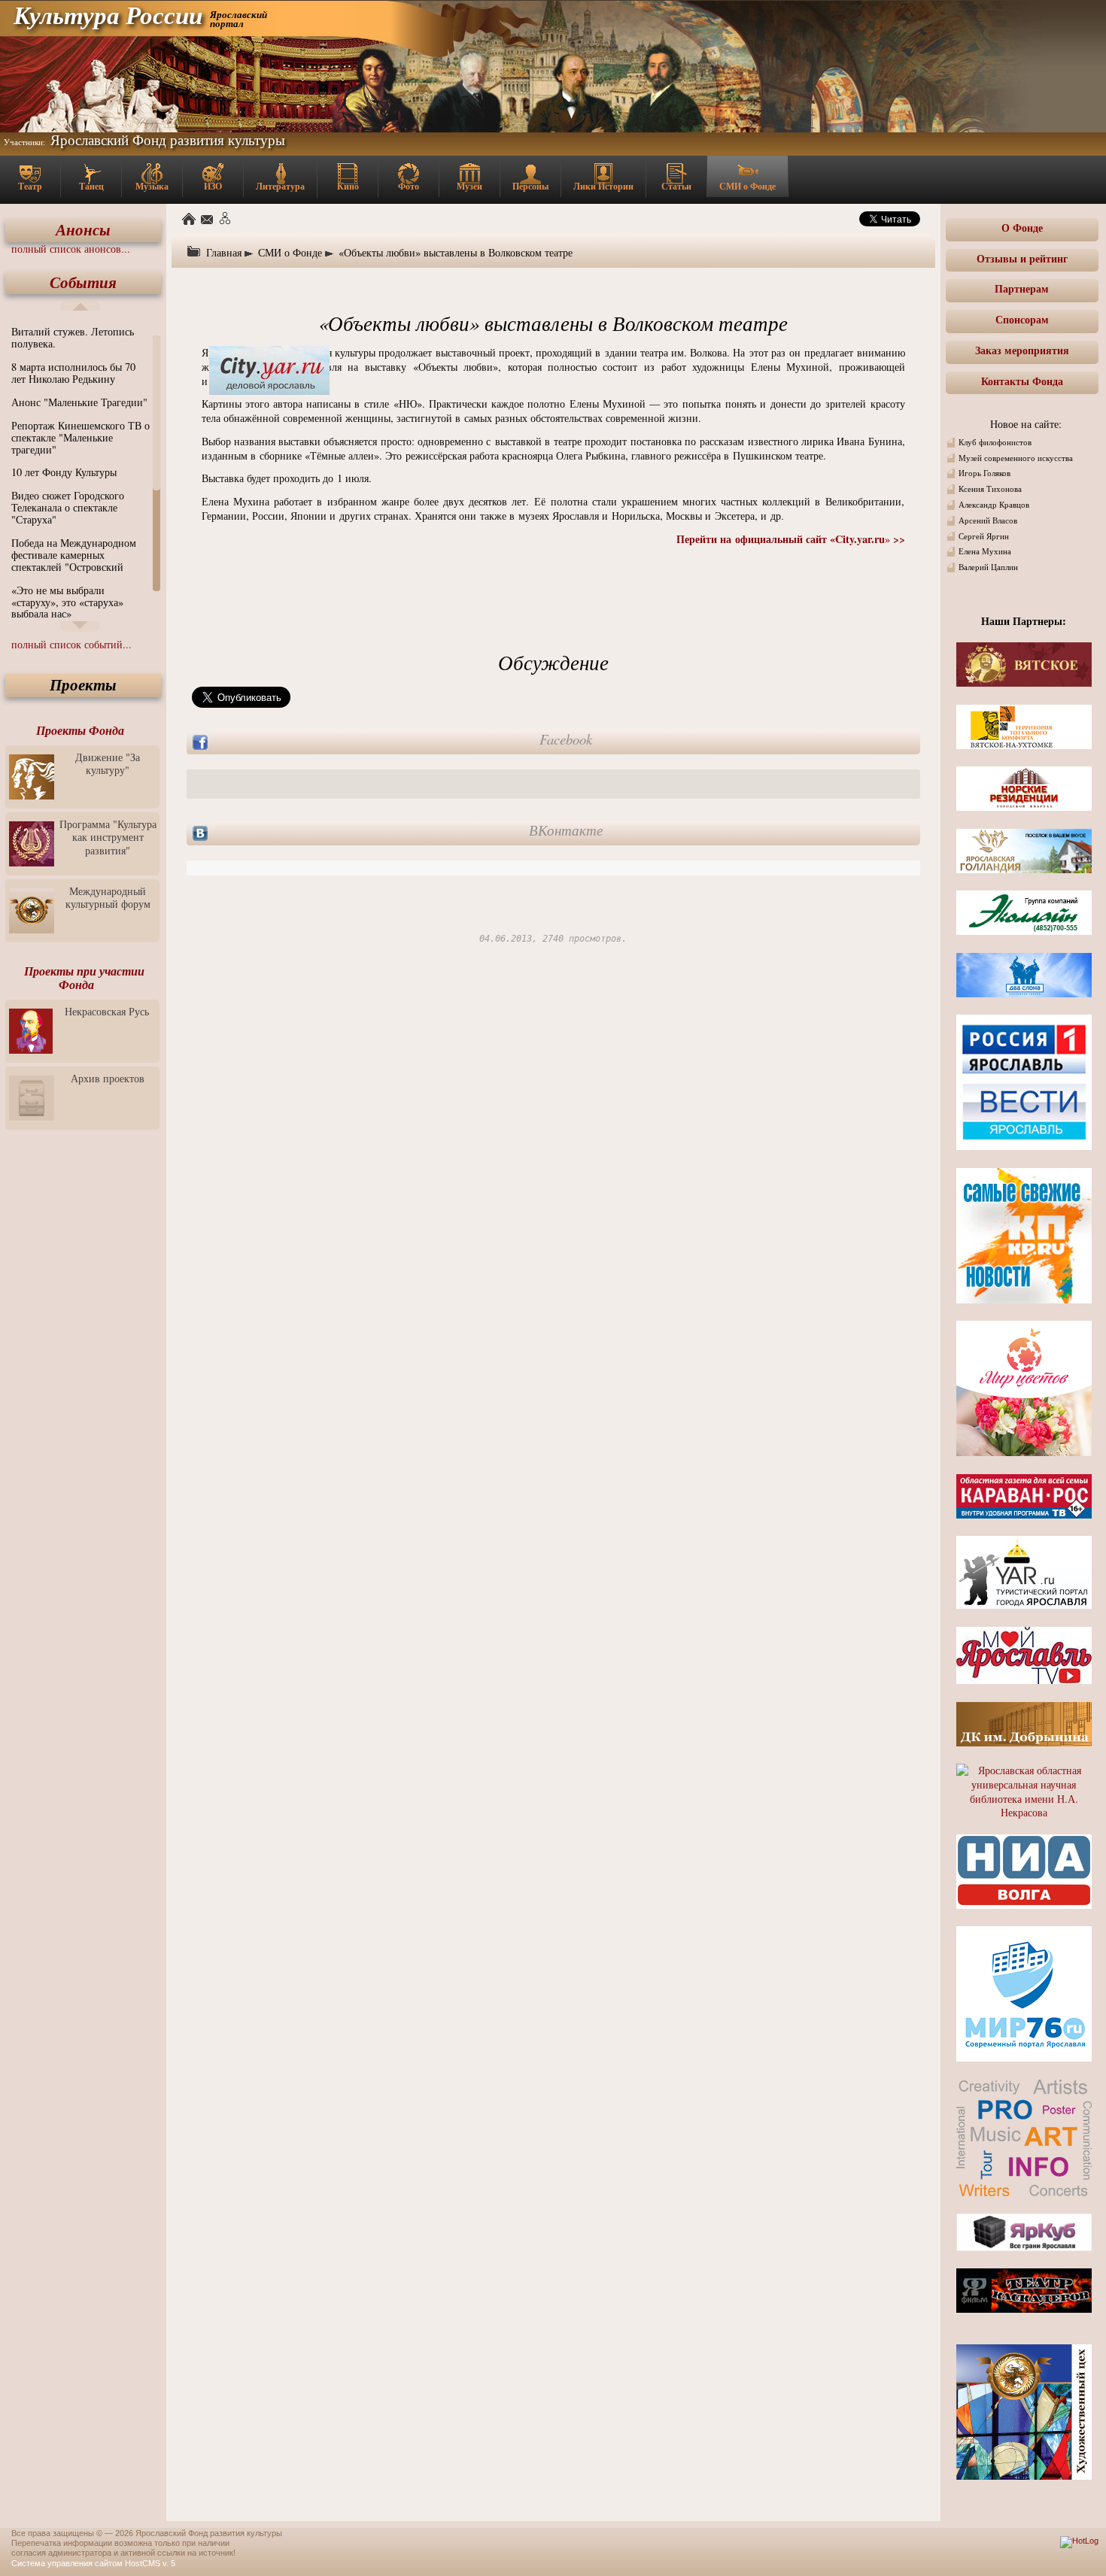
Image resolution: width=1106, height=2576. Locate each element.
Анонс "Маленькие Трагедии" (79, 402)
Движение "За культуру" (108, 763)
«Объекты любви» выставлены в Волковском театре (456, 252)
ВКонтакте (566, 830)
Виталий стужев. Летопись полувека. (73, 337)
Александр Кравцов (994, 505)
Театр (30, 186)
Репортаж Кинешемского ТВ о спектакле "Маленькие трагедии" (81, 437)
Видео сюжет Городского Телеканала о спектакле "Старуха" (68, 507)
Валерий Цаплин (988, 567)
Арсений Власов (988, 520)
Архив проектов (108, 1078)
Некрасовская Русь (107, 1011)
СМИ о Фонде (747, 186)
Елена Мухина (985, 551)
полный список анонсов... (71, 249)
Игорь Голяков (984, 473)
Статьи (676, 186)
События (83, 282)
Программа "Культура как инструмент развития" (108, 837)
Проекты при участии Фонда (84, 978)
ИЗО (213, 186)
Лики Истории (603, 186)
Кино (348, 186)
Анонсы (83, 230)
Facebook (566, 739)
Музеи (469, 186)
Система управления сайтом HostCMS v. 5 (93, 2563)
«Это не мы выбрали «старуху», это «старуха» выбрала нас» (67, 602)
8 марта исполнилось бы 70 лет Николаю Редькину (73, 373)
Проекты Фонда (80, 730)
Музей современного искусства (1016, 458)
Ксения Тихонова (990, 489)
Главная (224, 252)
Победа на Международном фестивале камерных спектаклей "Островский (74, 555)
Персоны (530, 186)
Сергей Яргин (984, 536)
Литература (280, 186)
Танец (91, 186)
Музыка (152, 186)
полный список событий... (71, 644)
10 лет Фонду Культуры (64, 472)
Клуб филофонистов (995, 442)
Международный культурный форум (108, 897)
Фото (409, 186)
